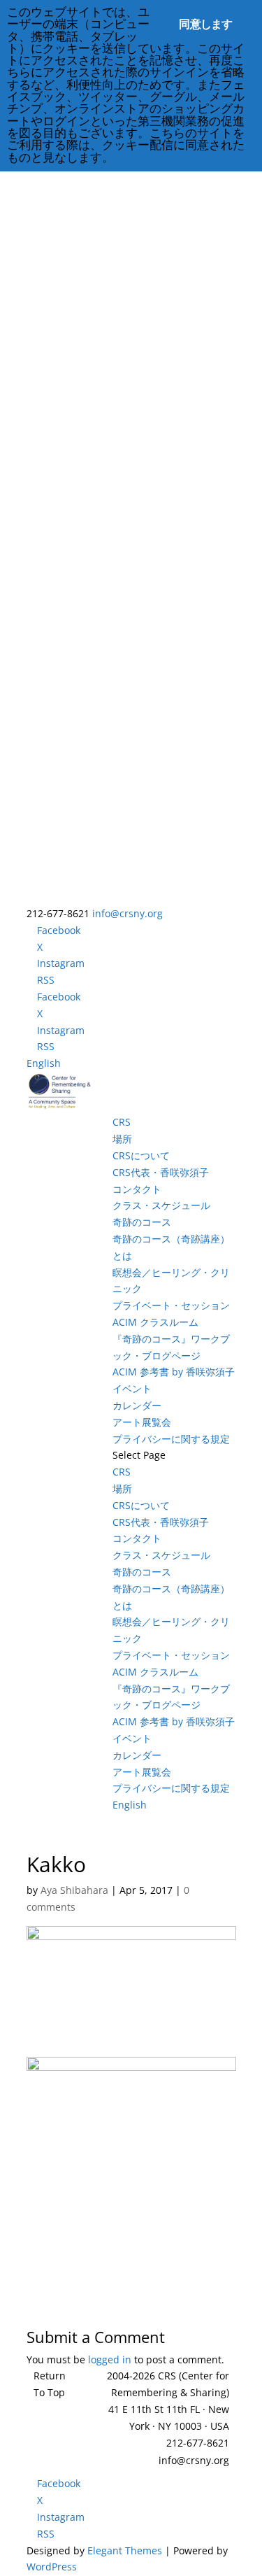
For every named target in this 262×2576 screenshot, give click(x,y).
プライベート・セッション (171, 1305)
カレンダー (137, 1405)
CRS (122, 1122)
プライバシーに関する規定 (171, 1439)
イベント (132, 1388)
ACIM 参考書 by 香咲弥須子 (174, 1372)
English (44, 1063)
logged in (110, 2359)
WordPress (52, 2567)
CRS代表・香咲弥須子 (161, 1172)
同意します (205, 24)
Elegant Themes (125, 2550)
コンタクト (137, 1189)
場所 (122, 1139)
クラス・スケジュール (161, 1205)
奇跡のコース (142, 1222)
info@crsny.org (194, 2460)
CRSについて (141, 1155)
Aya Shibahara (74, 1890)
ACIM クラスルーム (155, 1322)
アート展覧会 (142, 1422)
